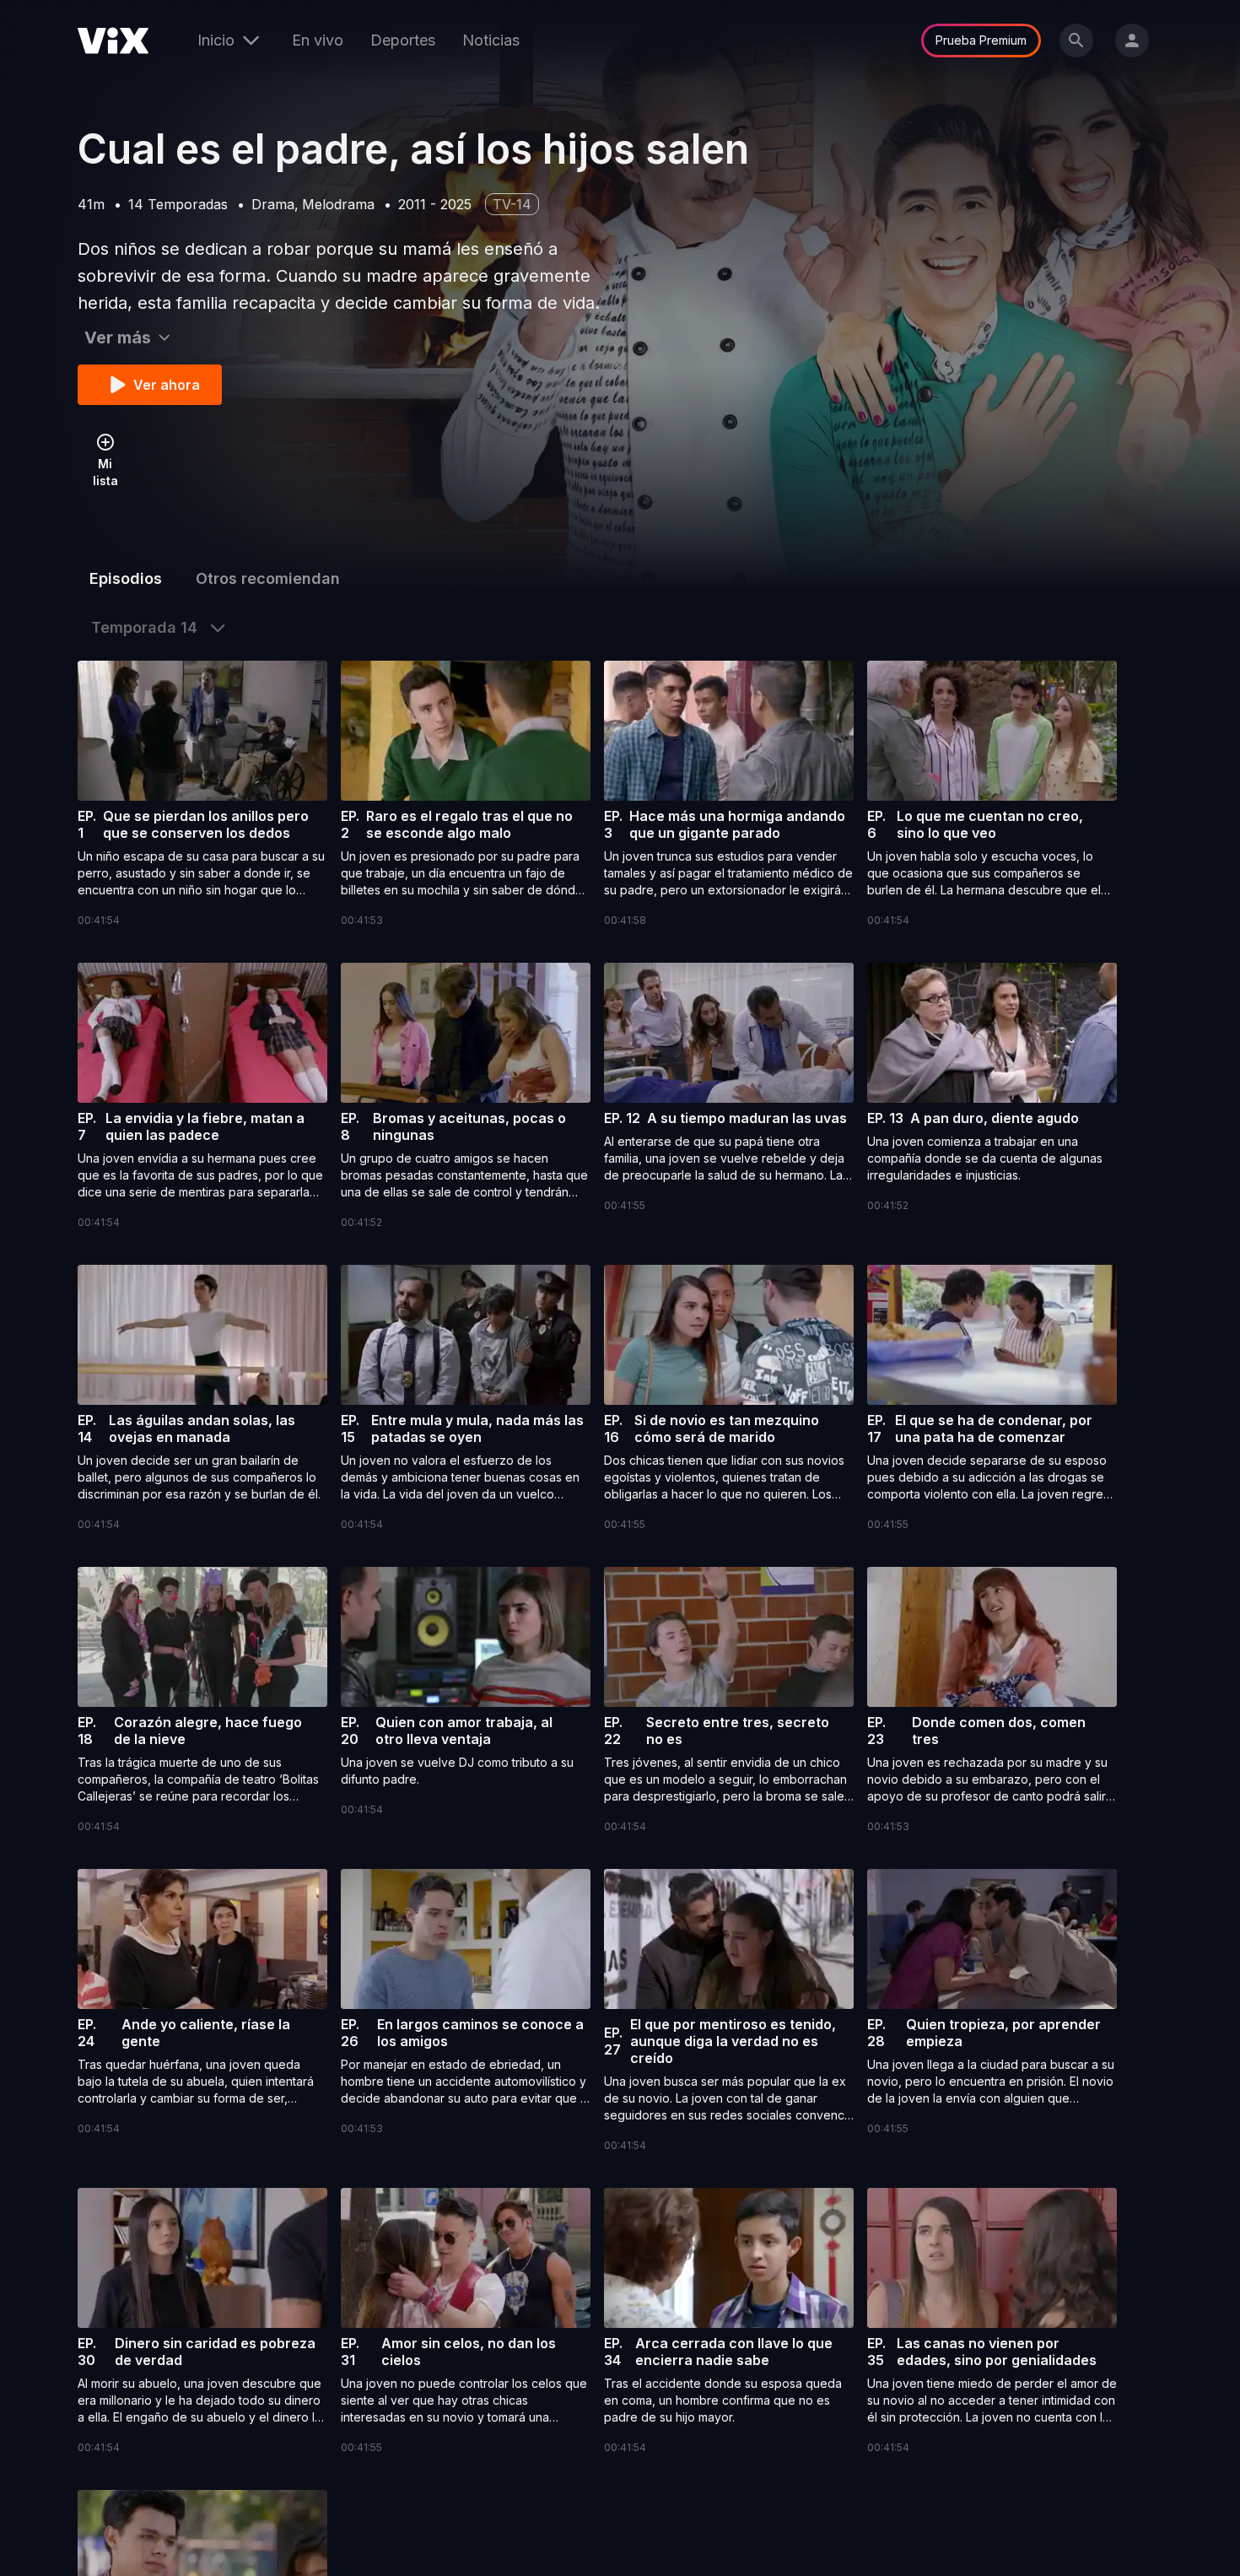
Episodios (126, 578)
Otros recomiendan (268, 578)
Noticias (491, 40)
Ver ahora (167, 385)
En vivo (318, 40)
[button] (202, 795)
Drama (273, 204)
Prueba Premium (981, 40)
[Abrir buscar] (1076, 41)
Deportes (403, 40)
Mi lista (105, 472)
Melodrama (338, 204)
